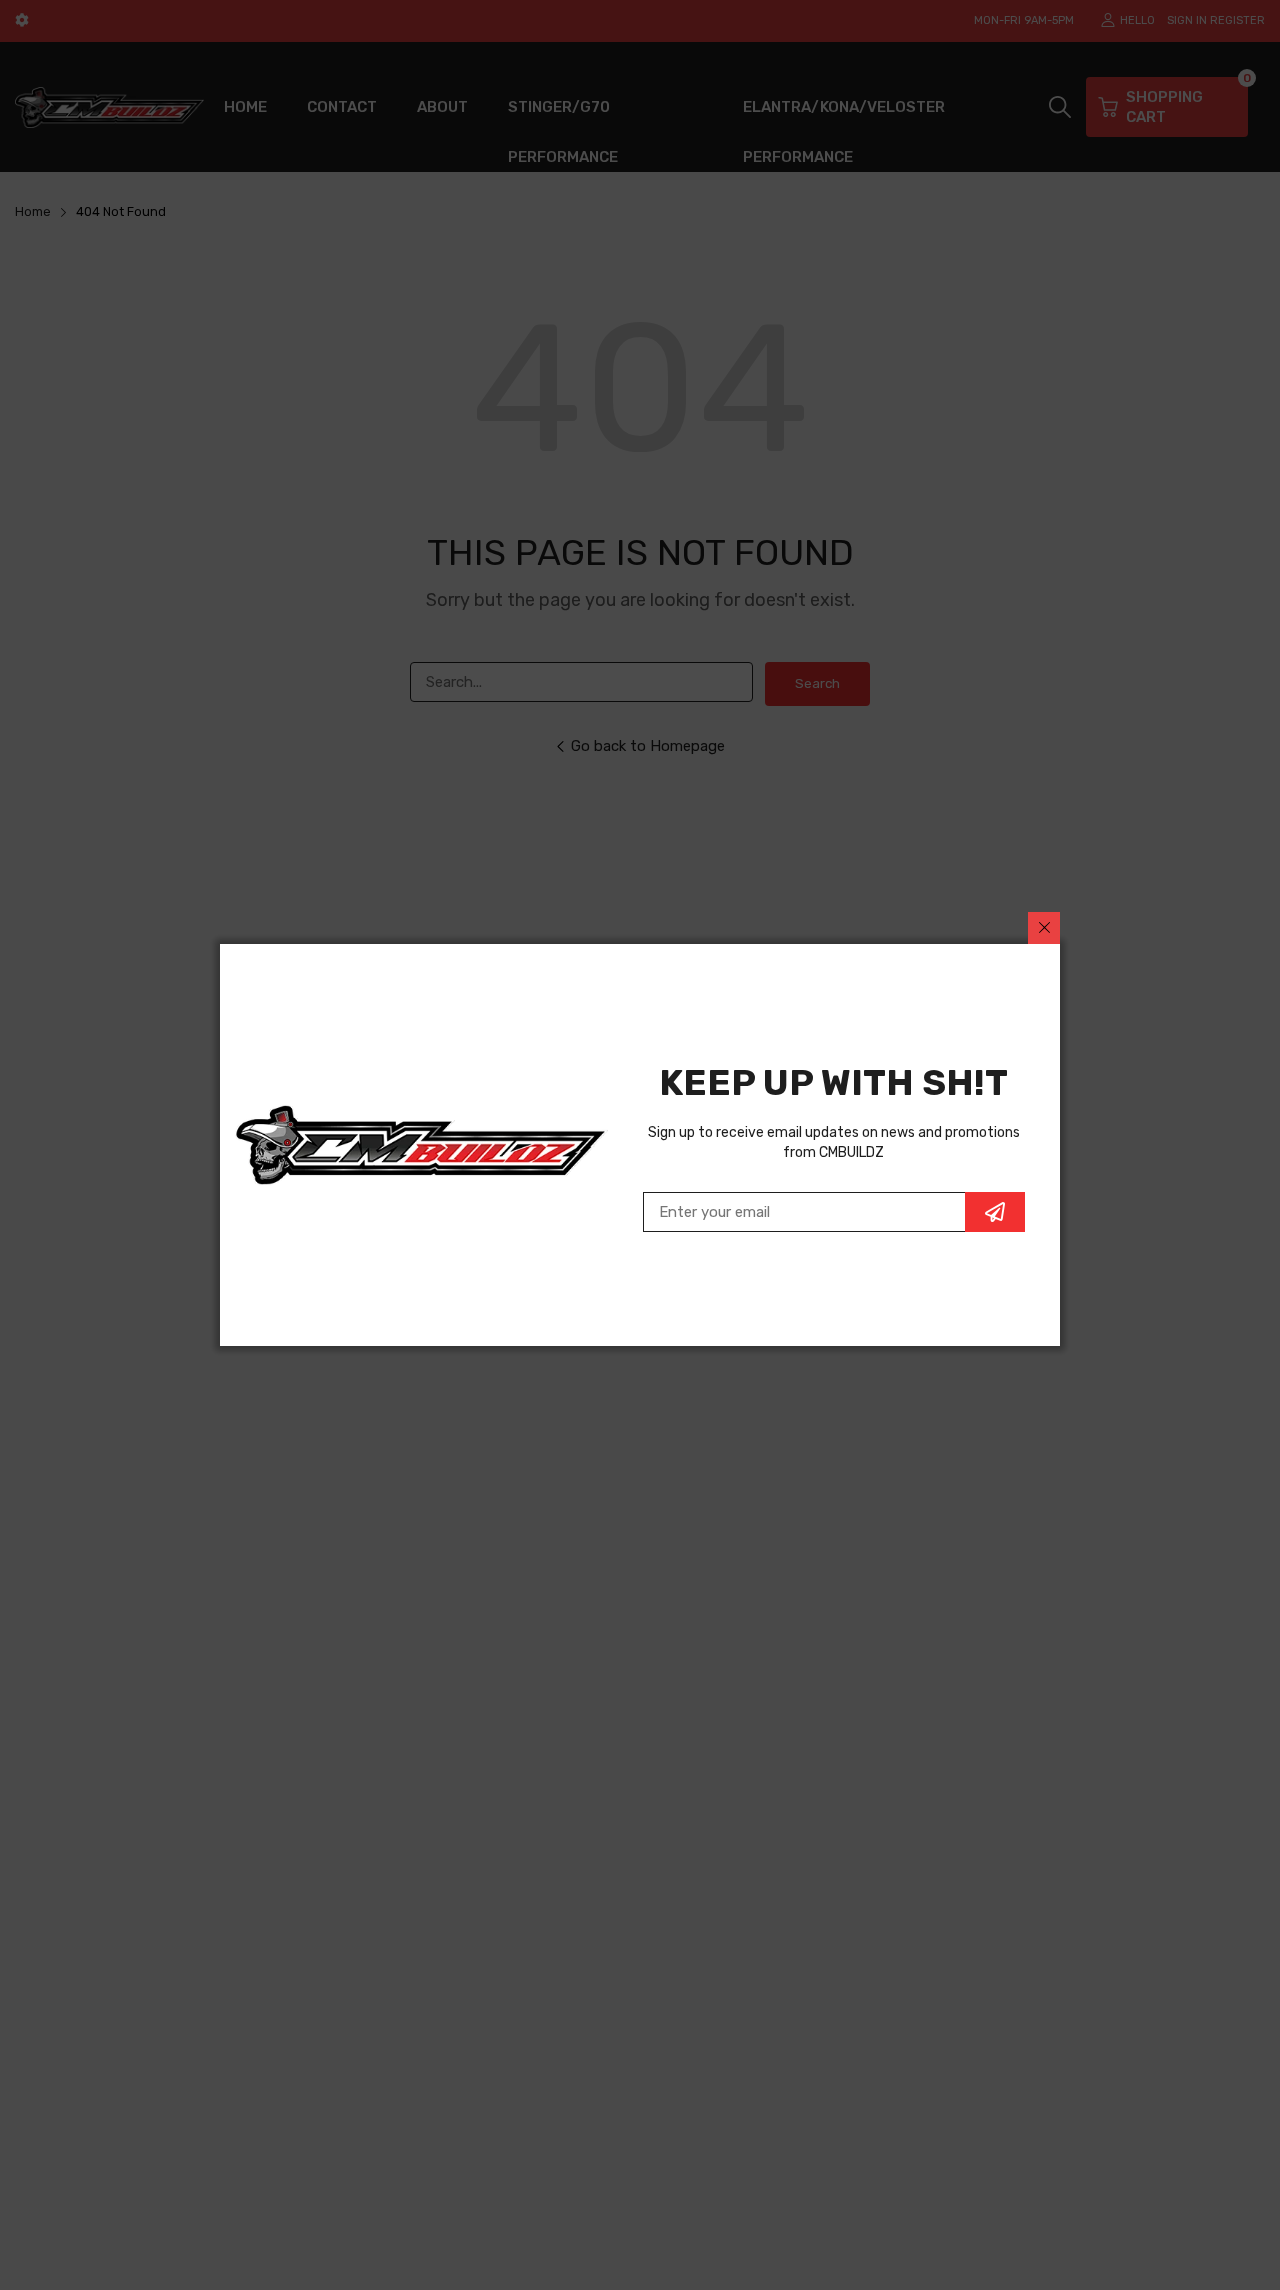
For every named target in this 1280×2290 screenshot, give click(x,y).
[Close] (1044, 928)
